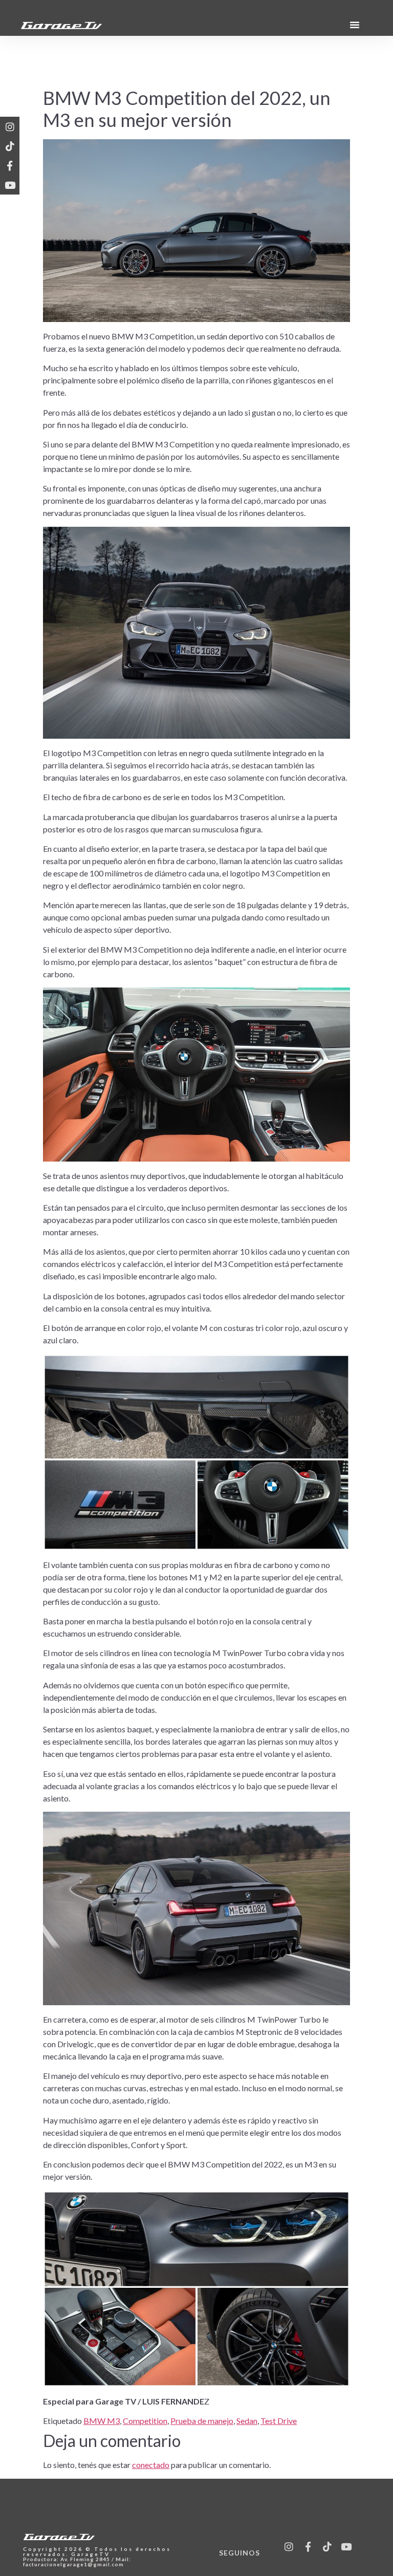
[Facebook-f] (10, 165)
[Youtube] (10, 185)
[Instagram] (10, 126)
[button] (355, 25)
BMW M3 (102, 2421)
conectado (151, 2465)
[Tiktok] (10, 146)
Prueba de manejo (202, 2421)
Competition (145, 2421)
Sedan (247, 2421)
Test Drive (279, 2421)
